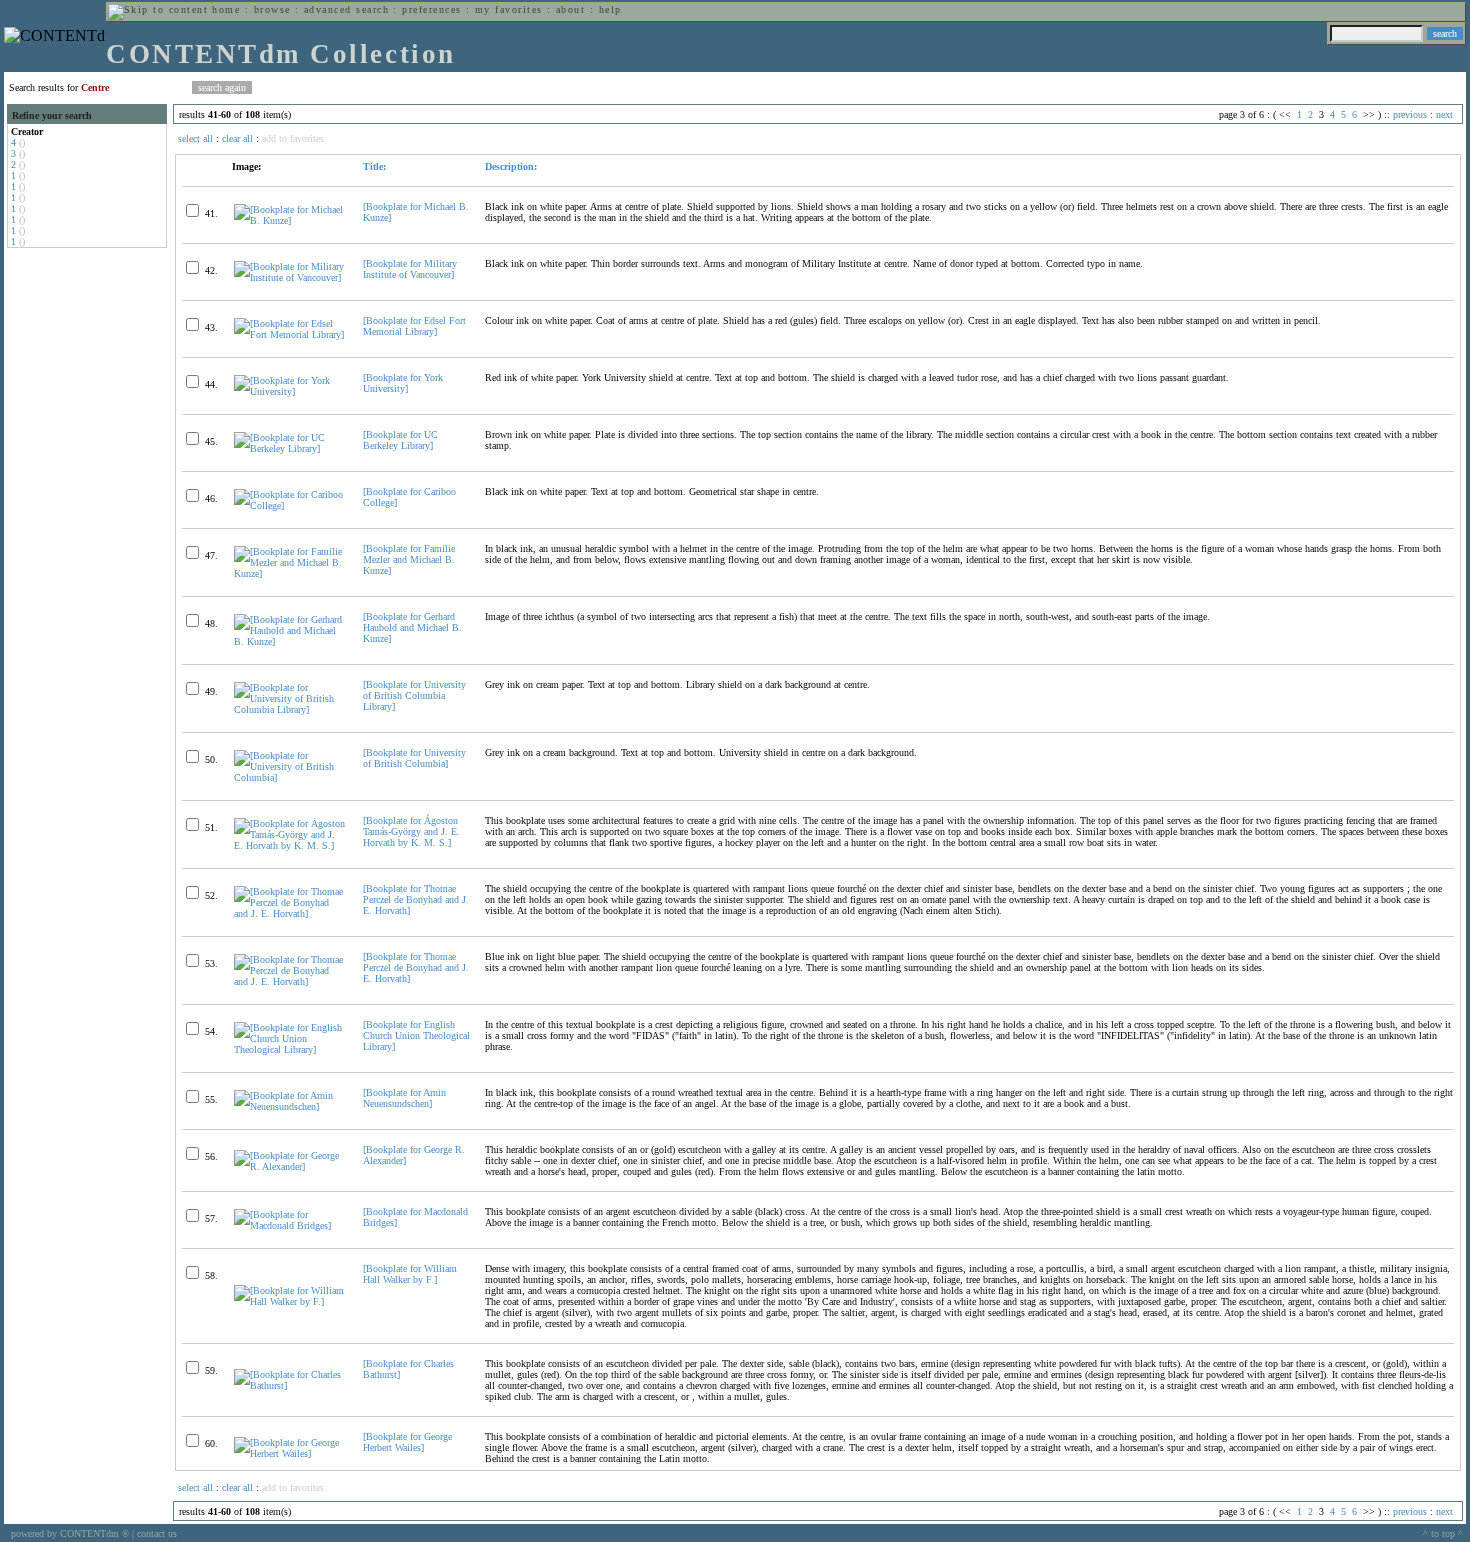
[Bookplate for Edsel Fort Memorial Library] (414, 326)
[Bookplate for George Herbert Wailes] (407, 1442)
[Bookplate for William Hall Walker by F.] (410, 1274)
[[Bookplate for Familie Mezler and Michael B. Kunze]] (290, 573)
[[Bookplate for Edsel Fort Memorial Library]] (290, 334)
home (226, 9)
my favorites (509, 9)
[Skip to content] (158, 9)
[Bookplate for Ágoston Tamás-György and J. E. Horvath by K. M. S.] (411, 831)
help (610, 9)
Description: (511, 166)
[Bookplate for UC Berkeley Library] (400, 440)
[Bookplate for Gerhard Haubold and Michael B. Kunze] (412, 627)
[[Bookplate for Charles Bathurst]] (290, 1385)
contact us (157, 1533)
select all (195, 138)
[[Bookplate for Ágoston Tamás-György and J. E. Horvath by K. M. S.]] (290, 845)
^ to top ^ (1443, 1533)
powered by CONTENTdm (70, 1533)
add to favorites (293, 138)
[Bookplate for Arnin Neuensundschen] (404, 1098)
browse (272, 9)
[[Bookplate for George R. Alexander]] (290, 1166)
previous (1410, 114)
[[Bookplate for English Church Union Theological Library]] (290, 1049)
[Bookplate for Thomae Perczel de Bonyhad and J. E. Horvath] (416, 899)
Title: (374, 166)
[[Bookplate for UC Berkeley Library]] (290, 448)
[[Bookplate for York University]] (290, 391)
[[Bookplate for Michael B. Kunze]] (290, 220)
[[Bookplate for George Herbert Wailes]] (290, 1453)
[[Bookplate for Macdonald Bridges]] (290, 1225)
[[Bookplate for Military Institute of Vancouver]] (290, 277)
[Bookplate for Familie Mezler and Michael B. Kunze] (409, 559)
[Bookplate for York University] (403, 383)
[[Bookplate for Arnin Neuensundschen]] (290, 1106)
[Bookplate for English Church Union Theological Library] (416, 1035)
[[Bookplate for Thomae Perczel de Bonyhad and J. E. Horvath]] (290, 913)
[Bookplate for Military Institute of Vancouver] (410, 269)
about (570, 9)
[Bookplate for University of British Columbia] (414, 758)
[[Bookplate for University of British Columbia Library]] (290, 709)
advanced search (346, 9)
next (1444, 114)
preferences (431, 9)
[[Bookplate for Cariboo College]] (290, 505)
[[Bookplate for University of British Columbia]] (290, 777)
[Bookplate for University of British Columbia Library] (414, 695)
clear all (237, 138)
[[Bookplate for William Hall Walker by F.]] (290, 1301)
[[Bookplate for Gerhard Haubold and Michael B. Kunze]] (290, 641)
